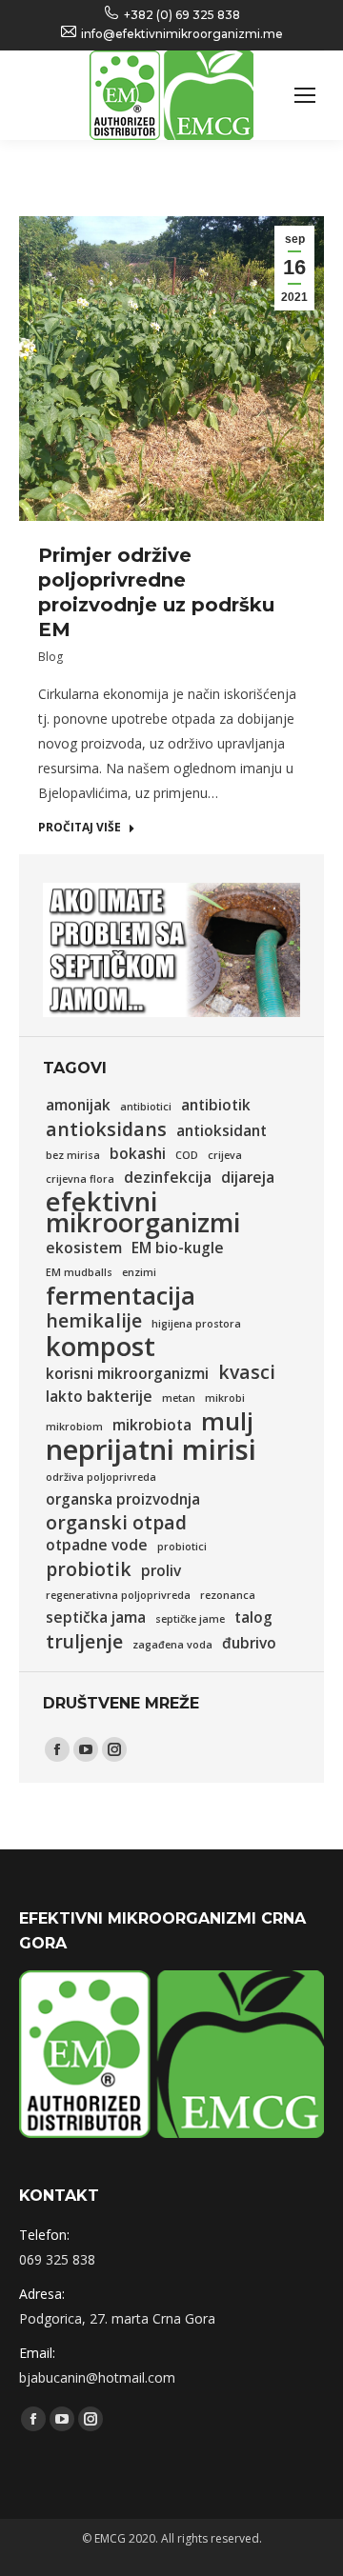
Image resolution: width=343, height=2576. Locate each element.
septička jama (96, 1617)
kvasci (247, 1372)
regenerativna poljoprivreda (118, 1595)
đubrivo (249, 1643)
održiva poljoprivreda (101, 1477)
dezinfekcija (168, 1178)
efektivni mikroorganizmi (143, 1212)
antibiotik (216, 1105)
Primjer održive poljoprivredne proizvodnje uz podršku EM (156, 592)
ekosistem (84, 1248)
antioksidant (222, 1131)
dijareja (248, 1178)
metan (179, 1398)
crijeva (225, 1155)
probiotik (89, 1569)
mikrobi (225, 1398)
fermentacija (121, 1295)
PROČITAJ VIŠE (80, 828)
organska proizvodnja (123, 1499)
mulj (227, 1421)
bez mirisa (73, 1155)
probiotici (182, 1547)
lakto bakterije (99, 1397)
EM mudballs (79, 1272)
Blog (50, 657)
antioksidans (106, 1129)
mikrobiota (152, 1425)
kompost (101, 1347)
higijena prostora (196, 1324)
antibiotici (146, 1107)
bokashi (138, 1154)
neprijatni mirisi (151, 1449)
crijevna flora (80, 1179)
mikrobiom (74, 1427)
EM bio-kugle (178, 1248)
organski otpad (116, 1523)
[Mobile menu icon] (305, 95)
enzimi (139, 1272)
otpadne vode (97, 1545)
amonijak (78, 1105)
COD (187, 1155)
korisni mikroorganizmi (127, 1374)
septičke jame (190, 1619)
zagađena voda (172, 1645)
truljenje (84, 1642)
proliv (161, 1571)
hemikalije (94, 1321)
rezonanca (228, 1595)
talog (253, 1617)
